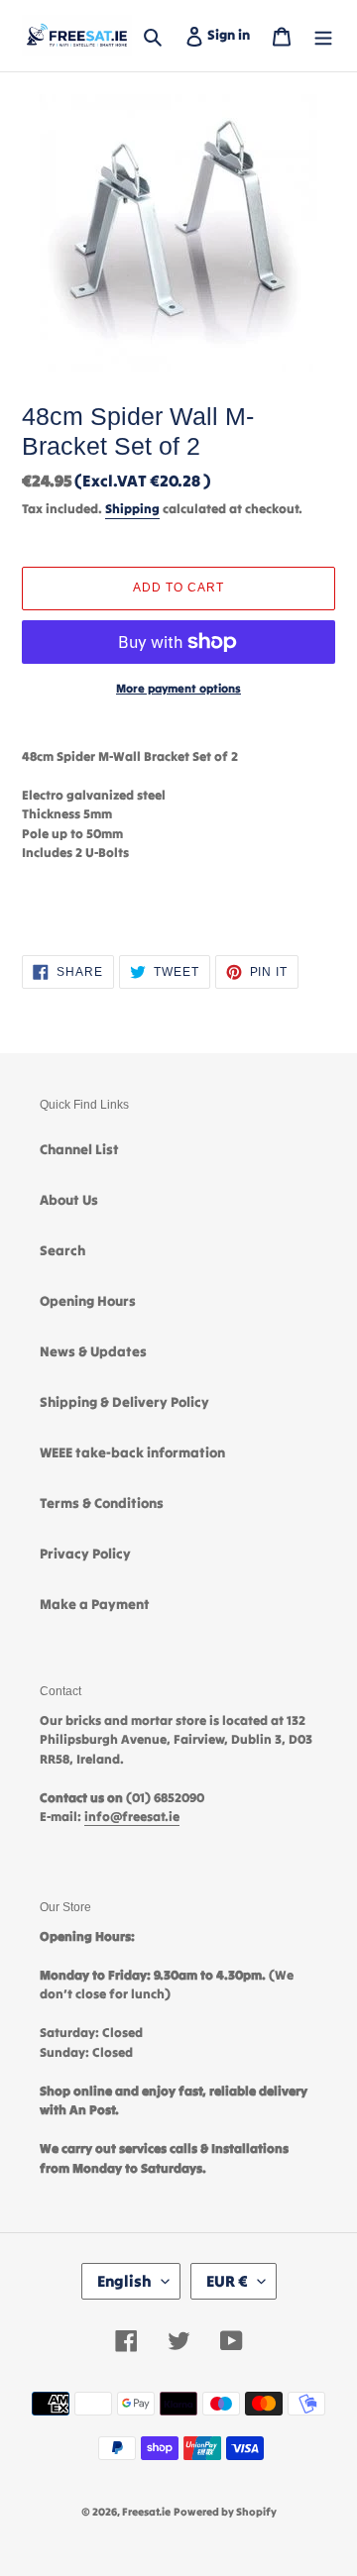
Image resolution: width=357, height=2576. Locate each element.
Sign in (233, 34)
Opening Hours (88, 1301)
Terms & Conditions (102, 1503)
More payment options (178, 688)
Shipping (132, 509)
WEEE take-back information (132, 1452)
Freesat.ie (146, 2512)
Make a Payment (95, 1604)
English (124, 2281)
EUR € (227, 2281)
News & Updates (93, 1351)
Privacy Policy (85, 1554)
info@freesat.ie (132, 1817)
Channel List (79, 1149)
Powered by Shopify (225, 2512)
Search (62, 1250)
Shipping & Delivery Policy (124, 1402)
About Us (69, 1200)
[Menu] (323, 35)
